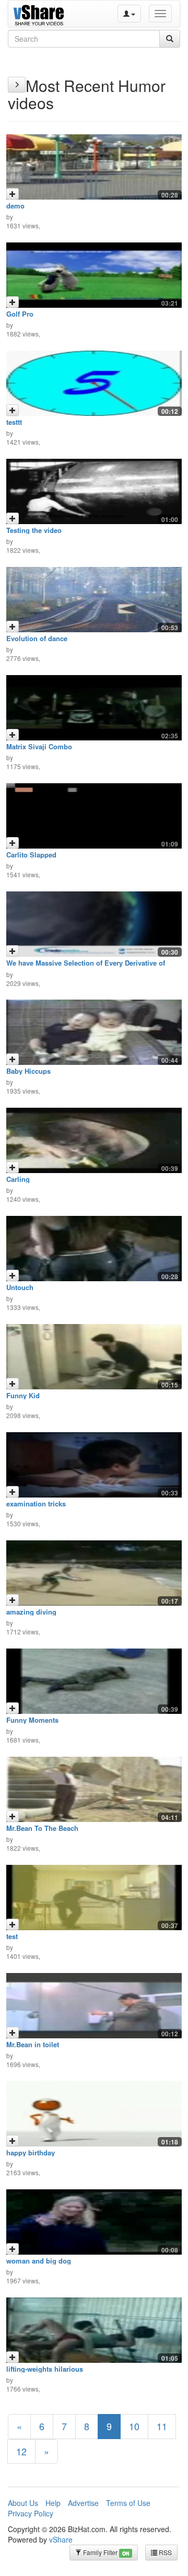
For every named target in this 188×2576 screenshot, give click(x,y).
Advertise (83, 2503)
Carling (18, 1179)
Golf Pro (20, 314)
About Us (23, 2503)
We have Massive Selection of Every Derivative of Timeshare (86, 966)
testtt (14, 422)
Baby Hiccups (28, 1071)
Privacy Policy (31, 2513)
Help (53, 2503)
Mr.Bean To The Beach (42, 1828)
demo (15, 206)
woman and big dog (39, 2261)
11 (162, 2426)
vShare (61, 2539)
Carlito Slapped (31, 855)
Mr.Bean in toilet (33, 2044)
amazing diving (31, 1612)
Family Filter (105, 2552)
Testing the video (34, 530)
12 (21, 2451)
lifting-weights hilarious (45, 2369)
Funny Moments (32, 1720)
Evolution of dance (37, 638)
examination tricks (36, 1504)
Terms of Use (128, 2503)
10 (134, 2426)
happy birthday (31, 2153)
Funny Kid (23, 1395)
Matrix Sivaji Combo (39, 746)
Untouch (20, 1287)
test (12, 1936)
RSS (164, 2552)
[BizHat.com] (40, 14)
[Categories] (17, 85)
